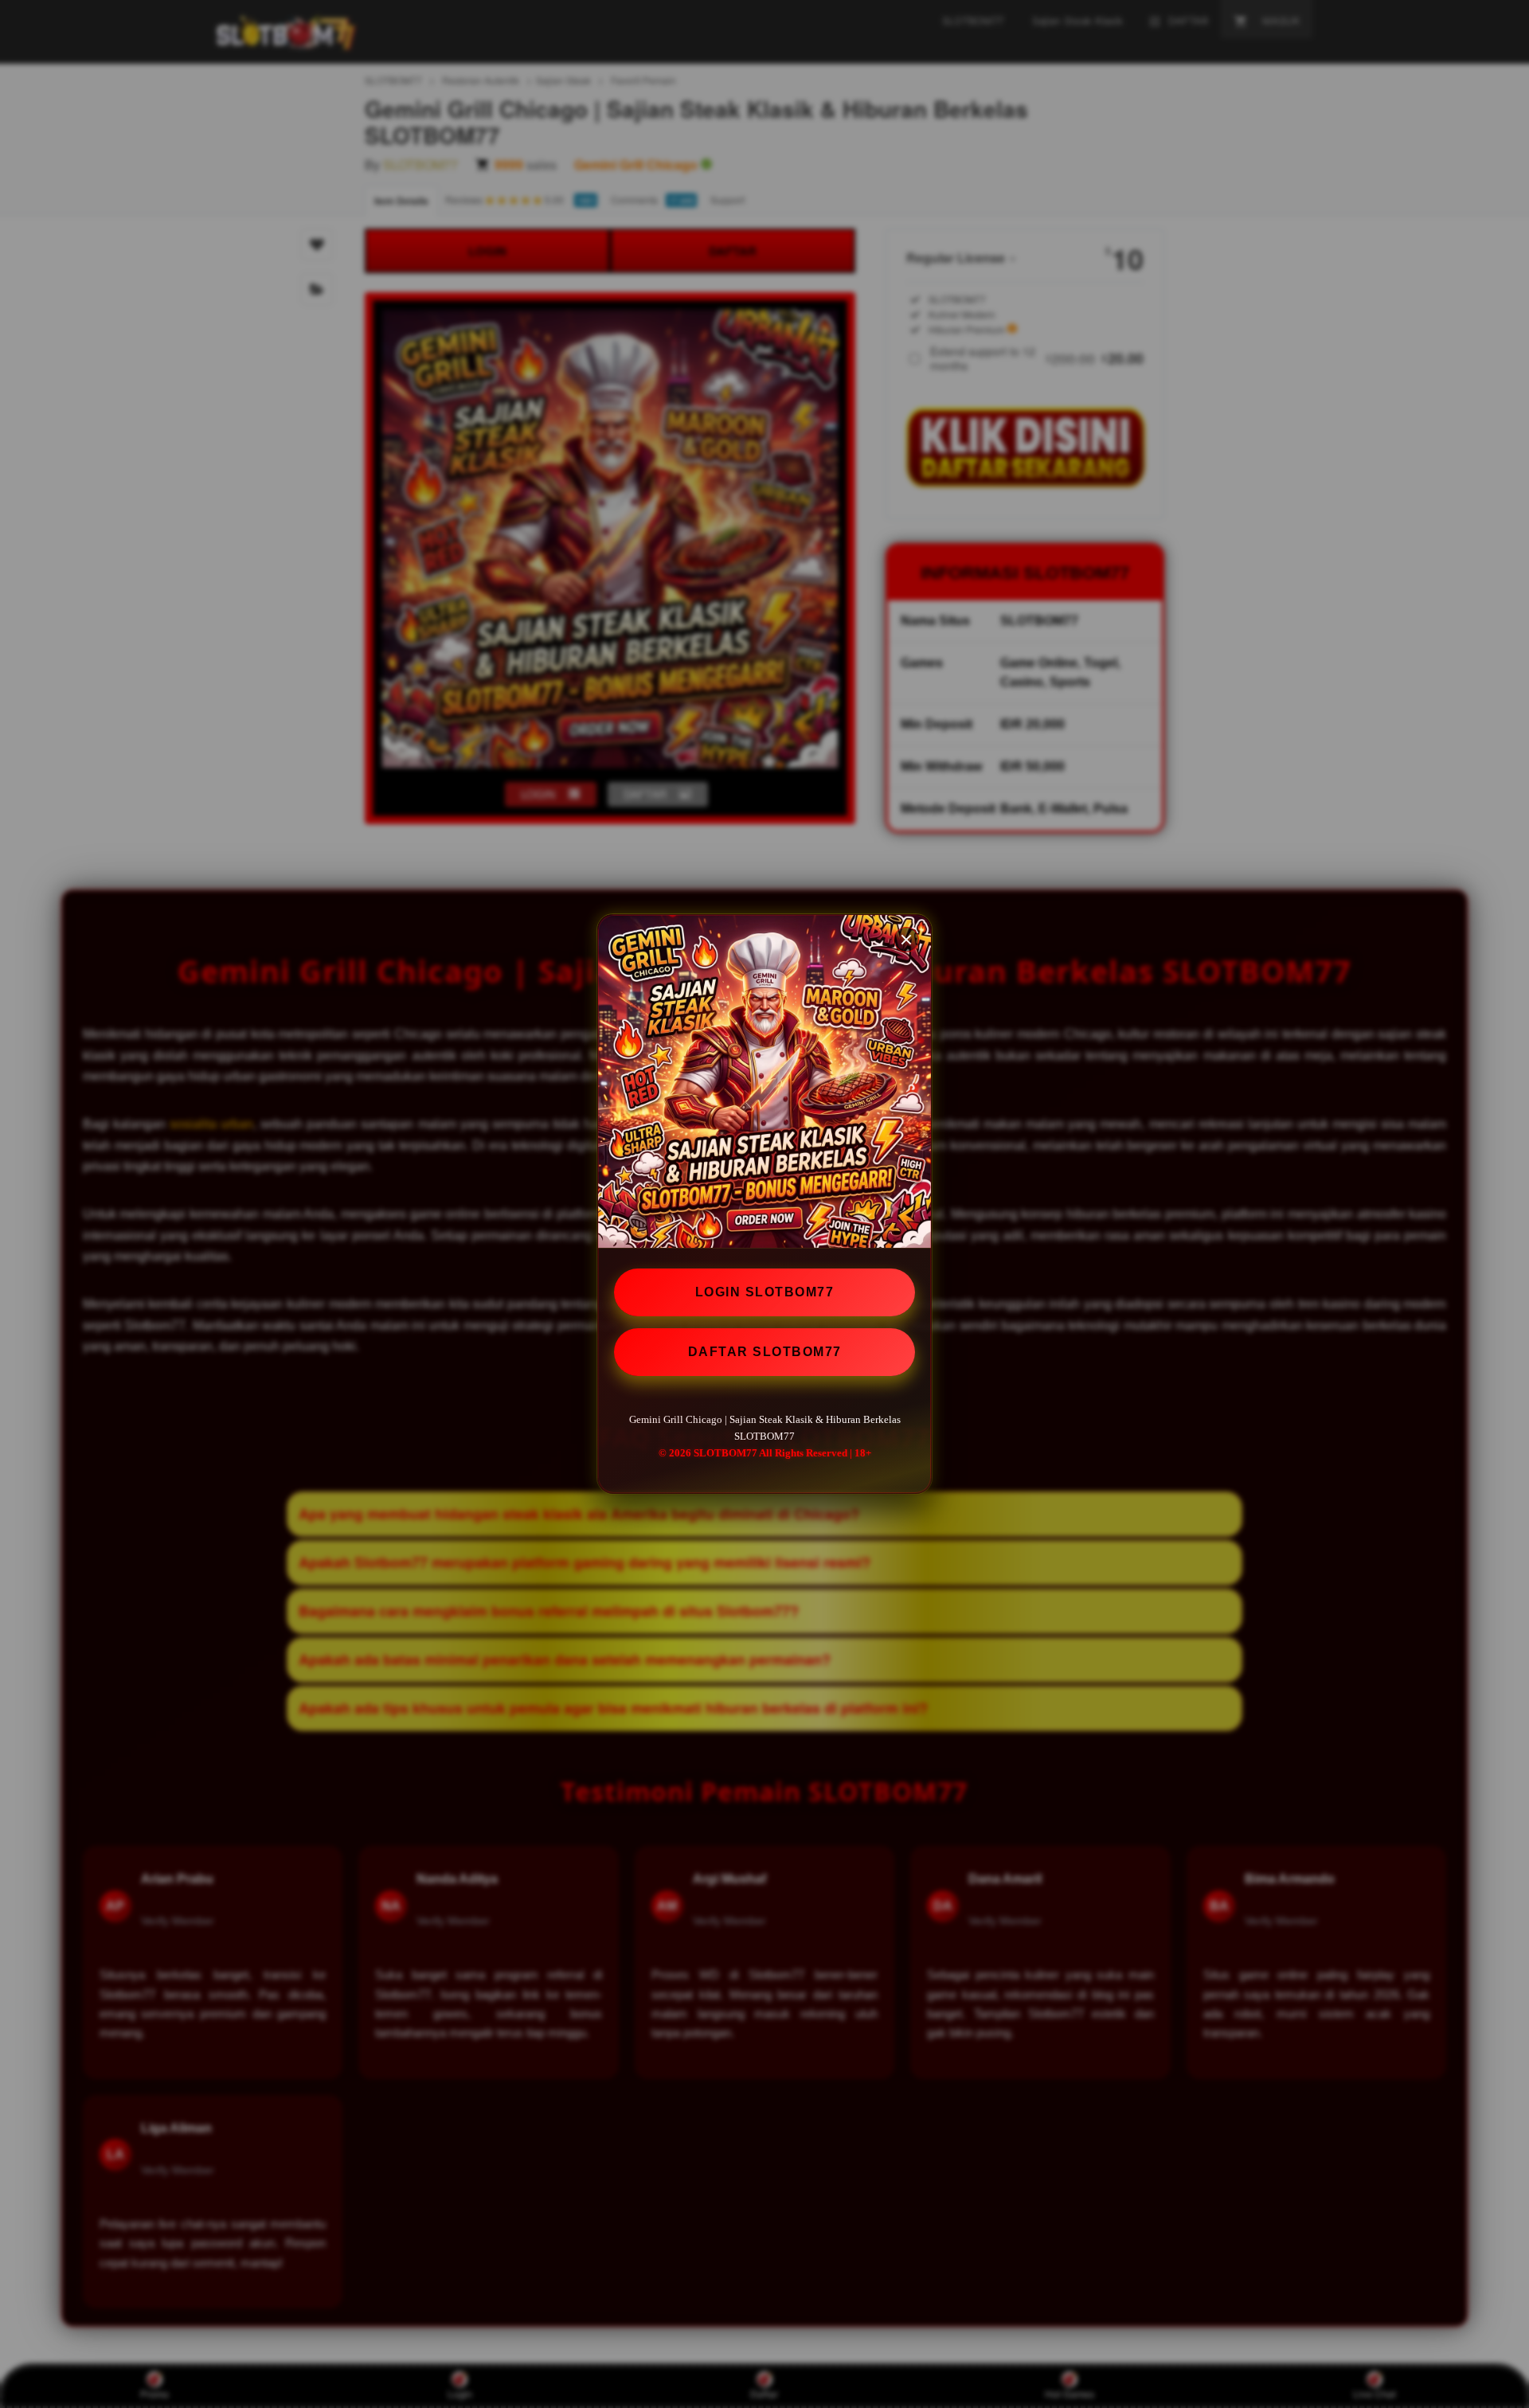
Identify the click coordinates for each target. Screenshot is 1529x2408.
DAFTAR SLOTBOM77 (765, 1352)
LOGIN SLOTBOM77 (765, 1292)
